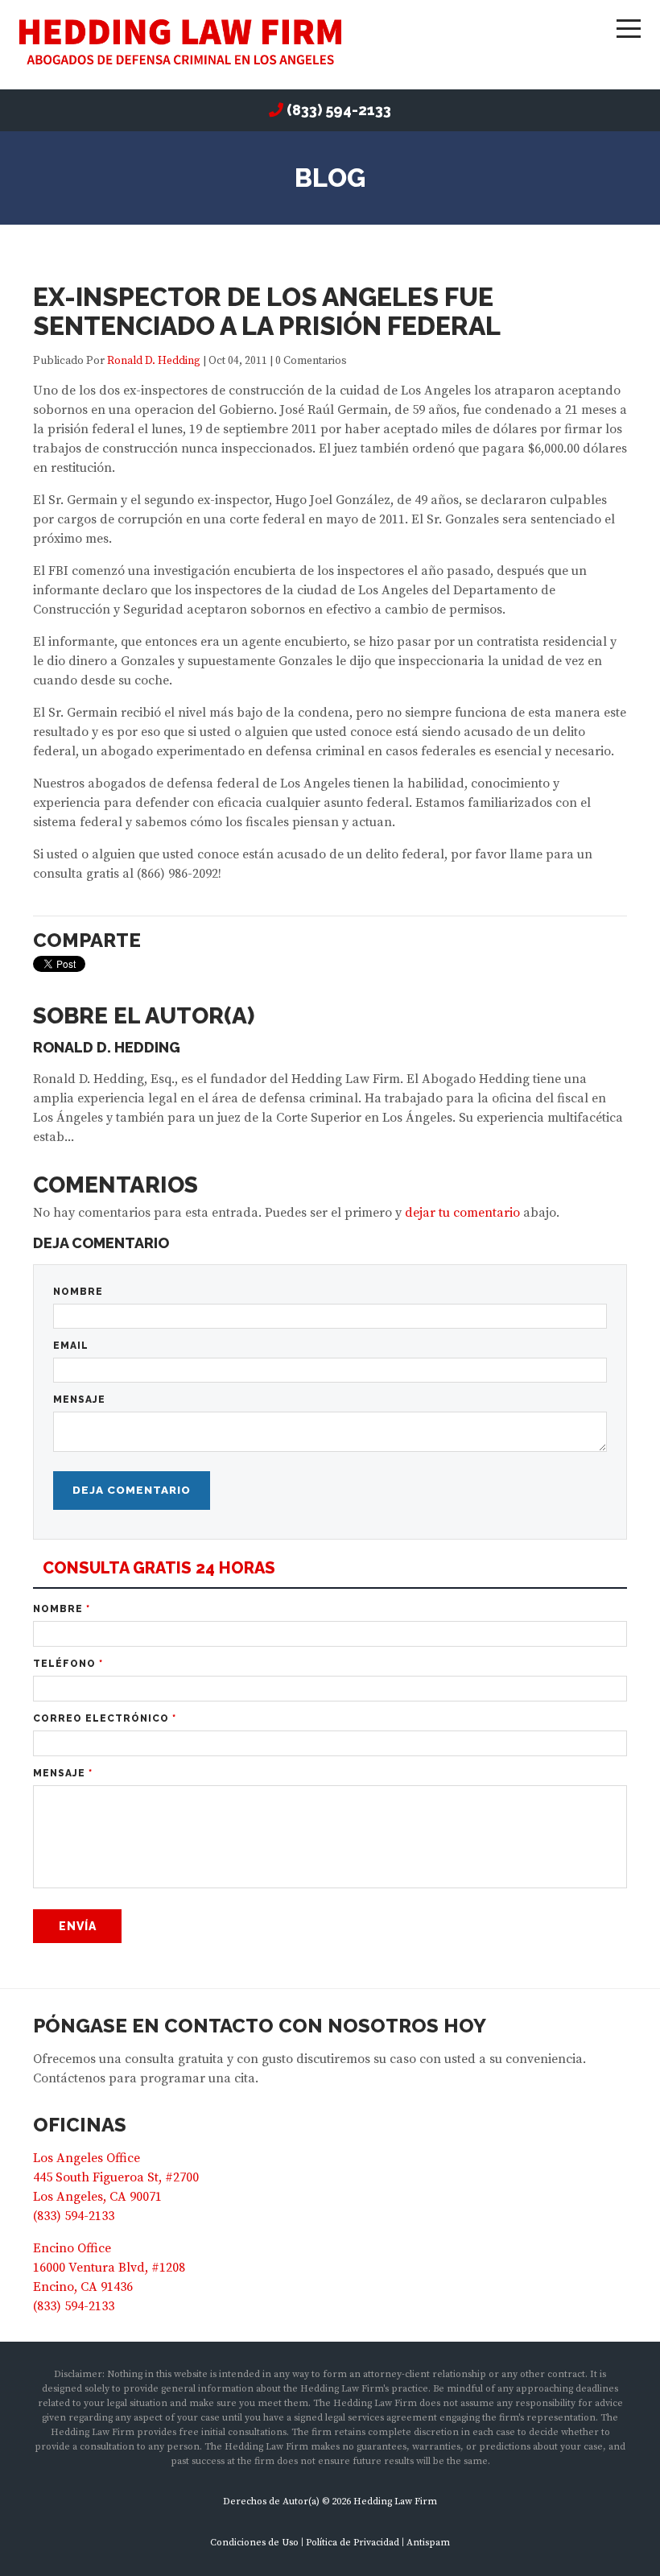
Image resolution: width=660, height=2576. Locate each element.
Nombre (78, 1292)
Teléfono (68, 1664)
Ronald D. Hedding (154, 361)
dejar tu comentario (462, 1213)
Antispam (428, 2543)
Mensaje (79, 1400)
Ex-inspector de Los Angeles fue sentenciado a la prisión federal (267, 311)
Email (71, 1346)
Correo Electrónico (105, 1718)
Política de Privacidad (353, 2543)
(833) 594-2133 (339, 110)
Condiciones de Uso (254, 2543)
